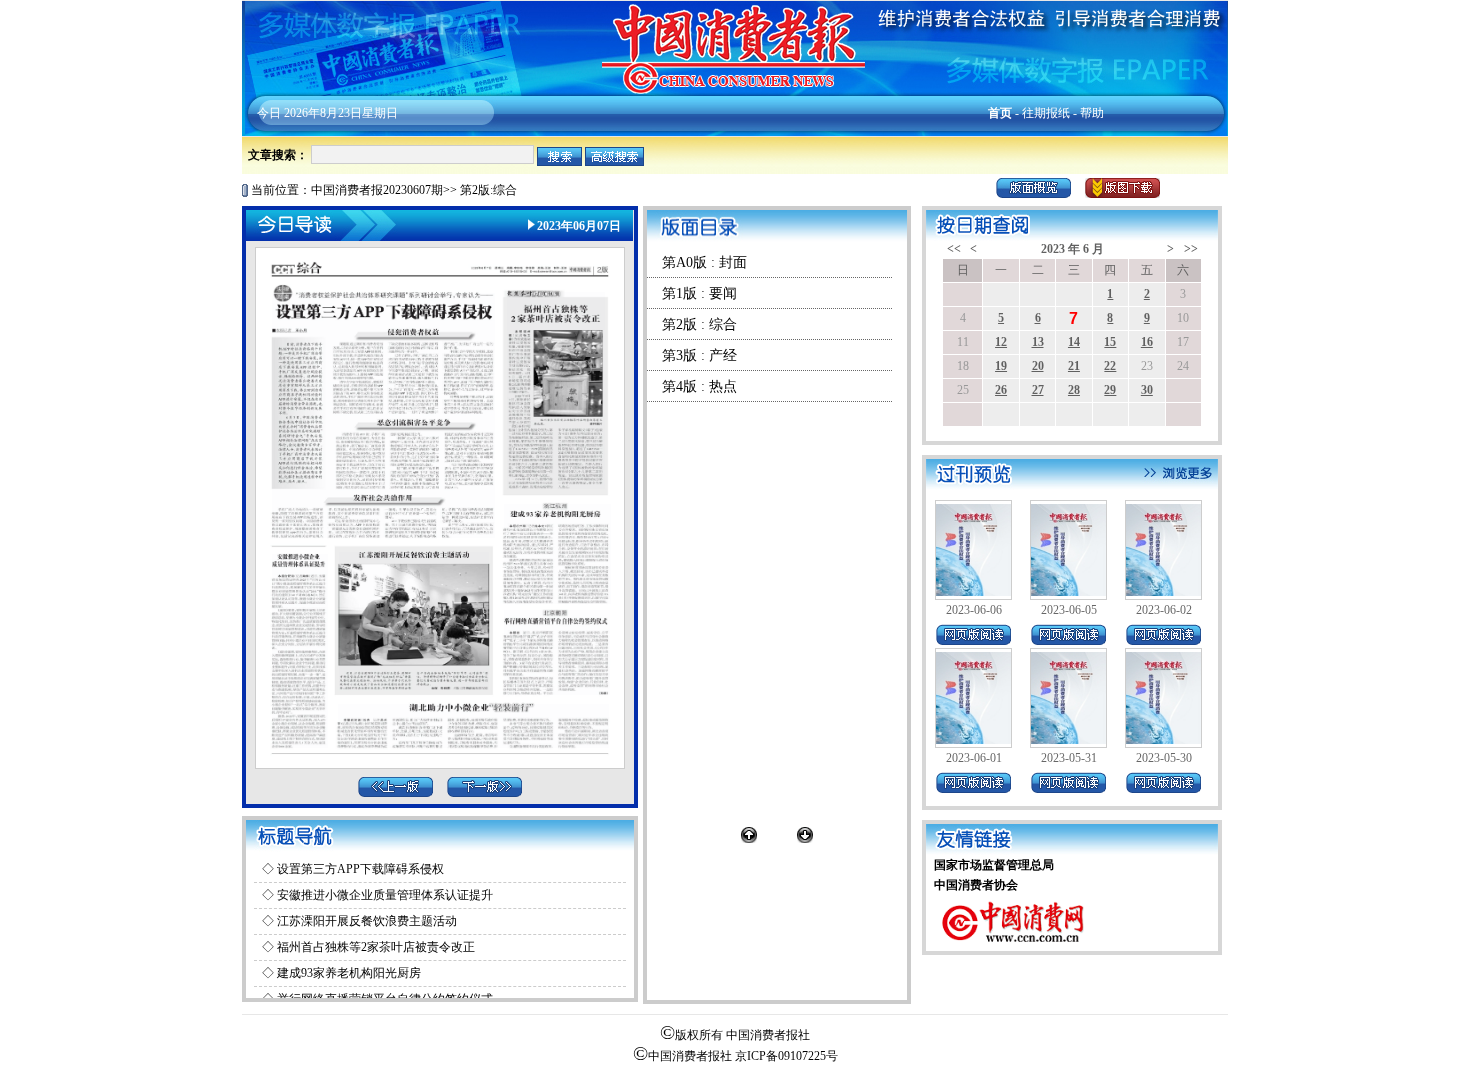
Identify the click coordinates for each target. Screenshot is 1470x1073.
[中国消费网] (1014, 947)
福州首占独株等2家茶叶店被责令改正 (376, 947)
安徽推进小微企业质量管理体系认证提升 (385, 895)
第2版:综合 (488, 190)
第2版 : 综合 (699, 324)
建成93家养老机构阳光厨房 (349, 973)
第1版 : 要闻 (699, 293)
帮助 (1092, 113)
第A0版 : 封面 (704, 262)
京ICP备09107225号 (786, 1056)
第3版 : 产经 (699, 355)
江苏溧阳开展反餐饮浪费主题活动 (367, 921)
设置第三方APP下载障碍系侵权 (360, 869)
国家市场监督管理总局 (994, 865)
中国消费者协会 (976, 885)
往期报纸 (1046, 113)
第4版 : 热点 (699, 386)
